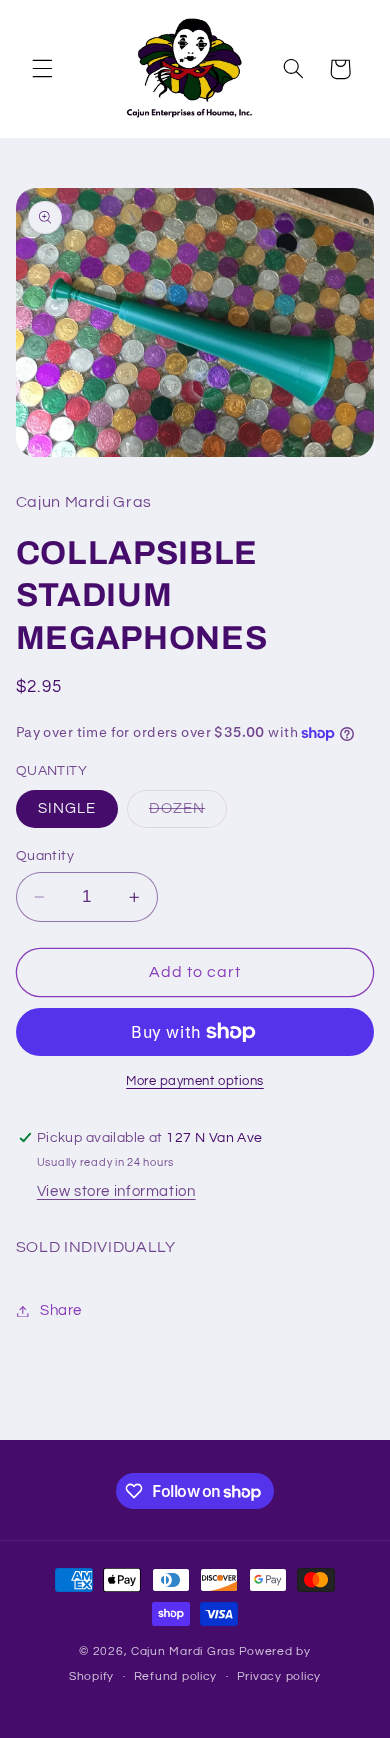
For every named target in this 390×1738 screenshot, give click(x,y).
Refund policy (176, 1676)
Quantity (45, 856)
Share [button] (61, 1310)
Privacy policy (279, 1676)
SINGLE (67, 808)
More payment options (195, 1081)
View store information (116, 1191)
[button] (42, 69)
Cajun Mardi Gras (183, 1651)
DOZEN (188, 814)
